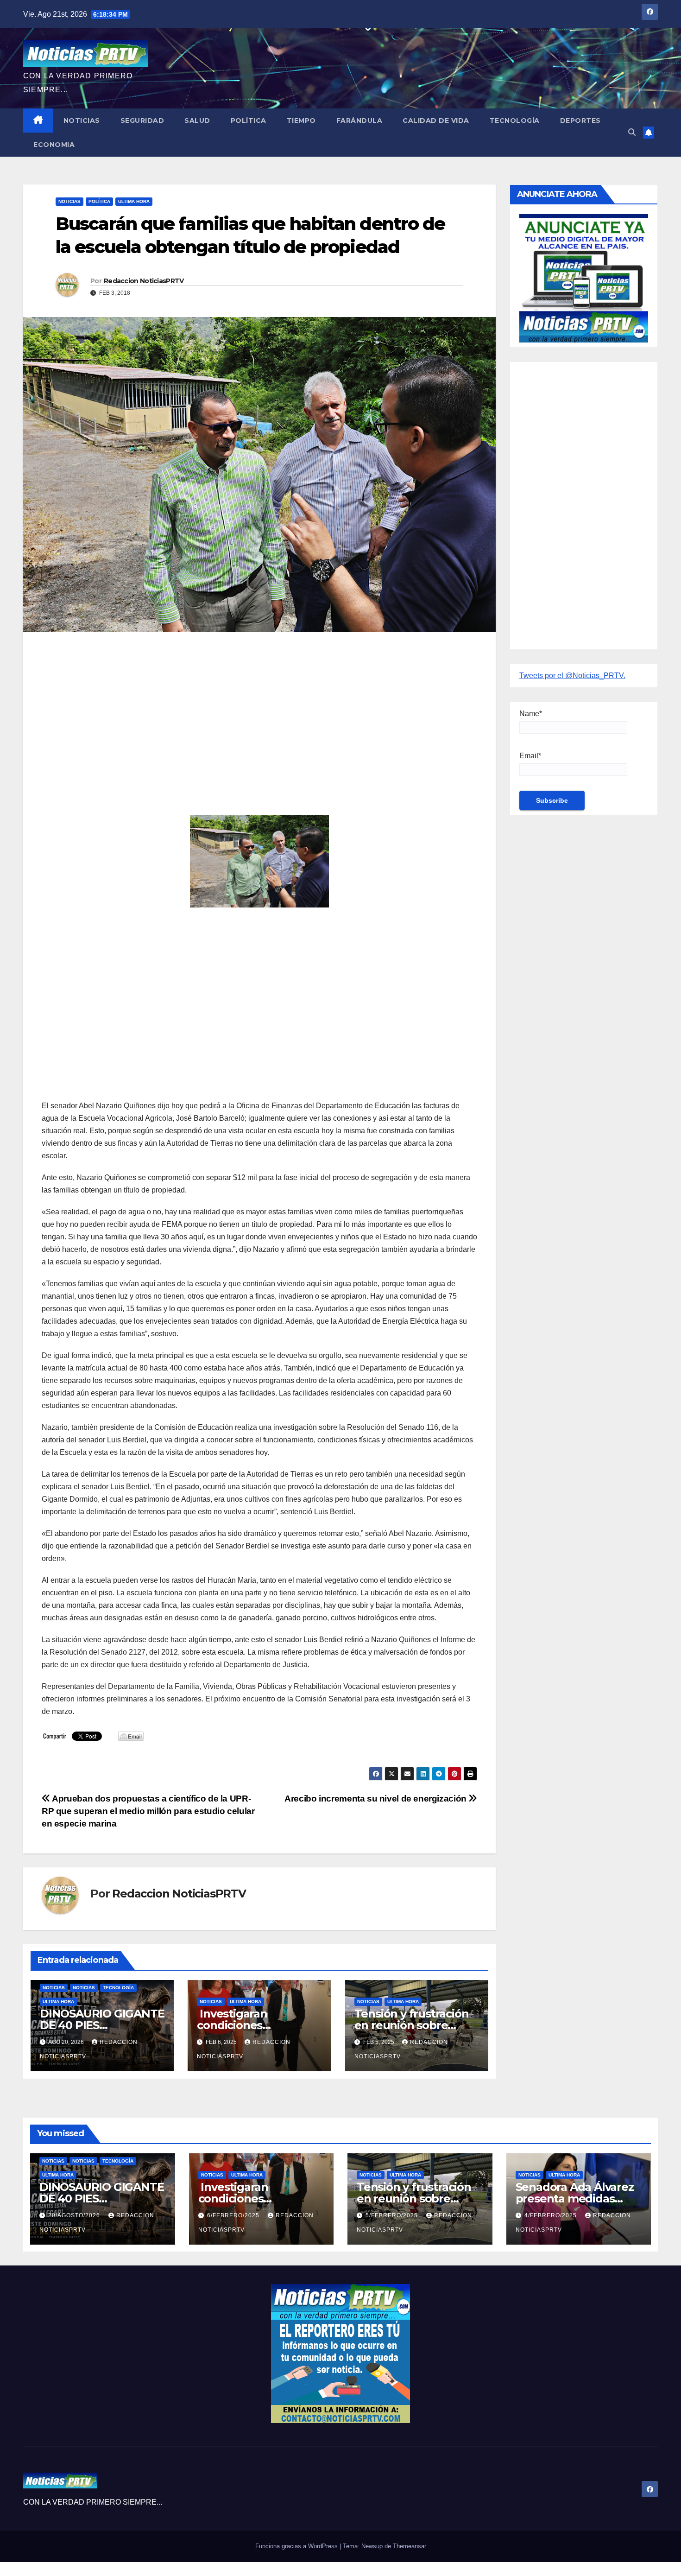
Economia (54, 145)
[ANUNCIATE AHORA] (584, 277)
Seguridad (142, 121)
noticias (54, 1988)
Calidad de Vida (436, 121)
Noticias (82, 121)
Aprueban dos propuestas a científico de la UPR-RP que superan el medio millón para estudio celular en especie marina (148, 1811)
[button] (632, 132)
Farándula (359, 121)
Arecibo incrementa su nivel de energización (376, 1799)
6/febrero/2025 (234, 2215)
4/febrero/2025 (552, 2215)
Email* (530, 756)
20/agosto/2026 (75, 2215)
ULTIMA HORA (134, 201)
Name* (531, 714)
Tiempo (301, 121)
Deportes (580, 121)
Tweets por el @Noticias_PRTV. (572, 676)
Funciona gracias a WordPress (297, 2546)
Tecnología (515, 121)
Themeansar (410, 2546)
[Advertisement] (259, 706)
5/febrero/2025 (393, 2215)
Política (249, 121)
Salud (197, 121)
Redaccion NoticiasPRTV (144, 281)
